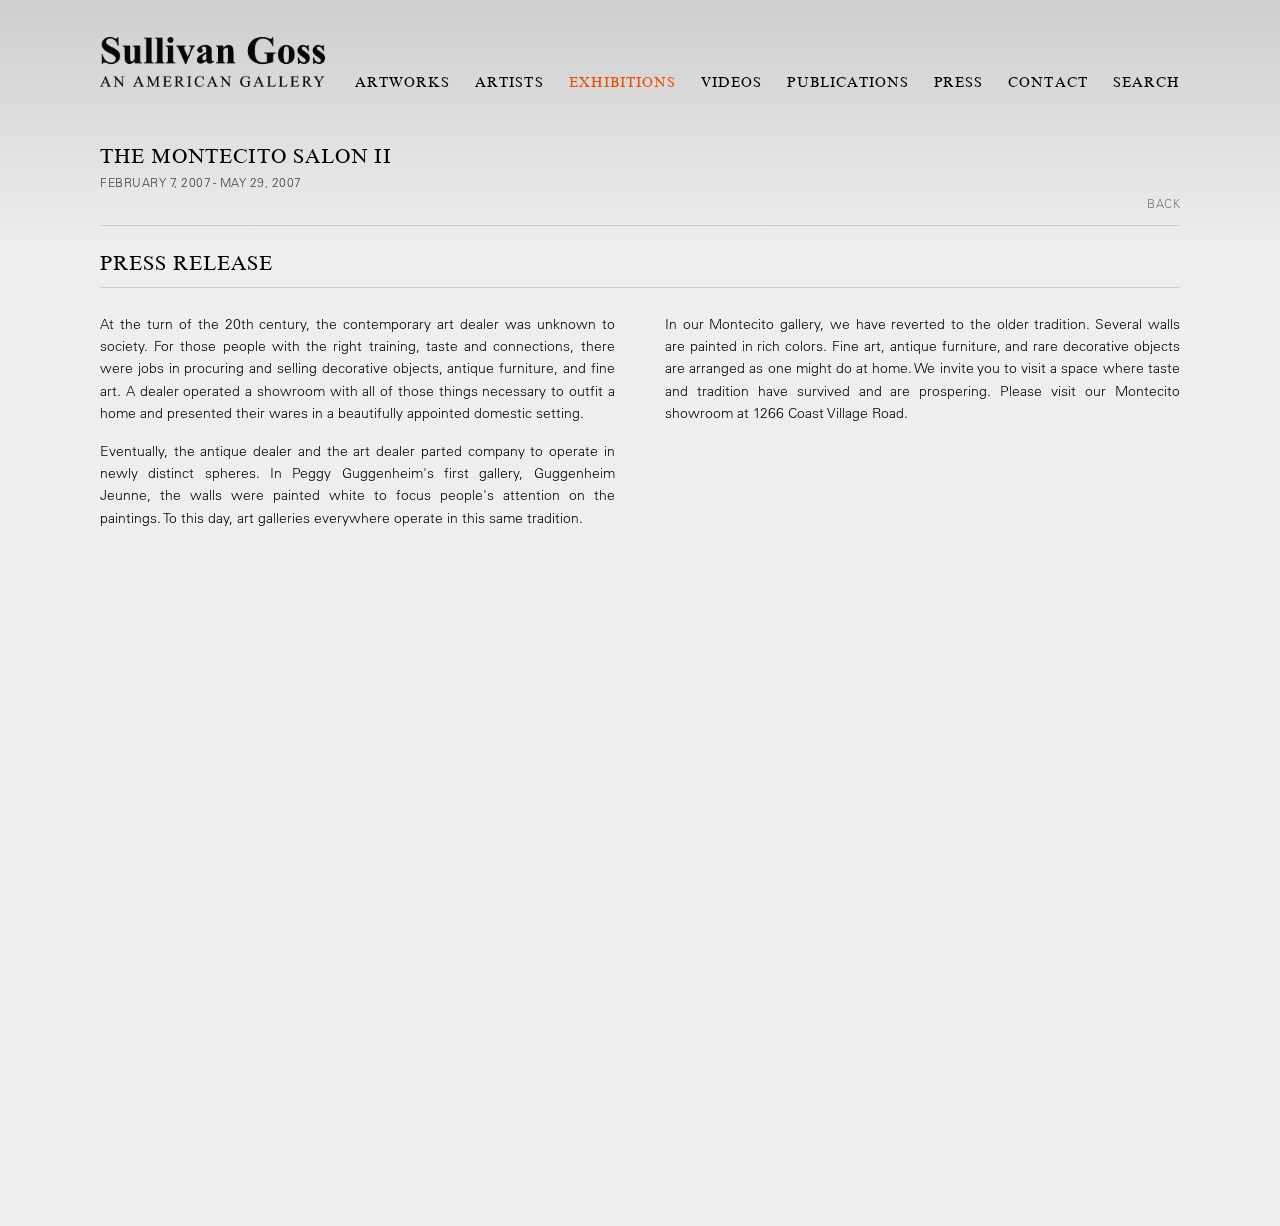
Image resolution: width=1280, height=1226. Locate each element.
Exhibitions (623, 82)
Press (958, 82)
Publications (848, 82)
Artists (509, 82)
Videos (731, 82)
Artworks (402, 82)
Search (1146, 82)
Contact (1047, 82)
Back (1163, 203)
